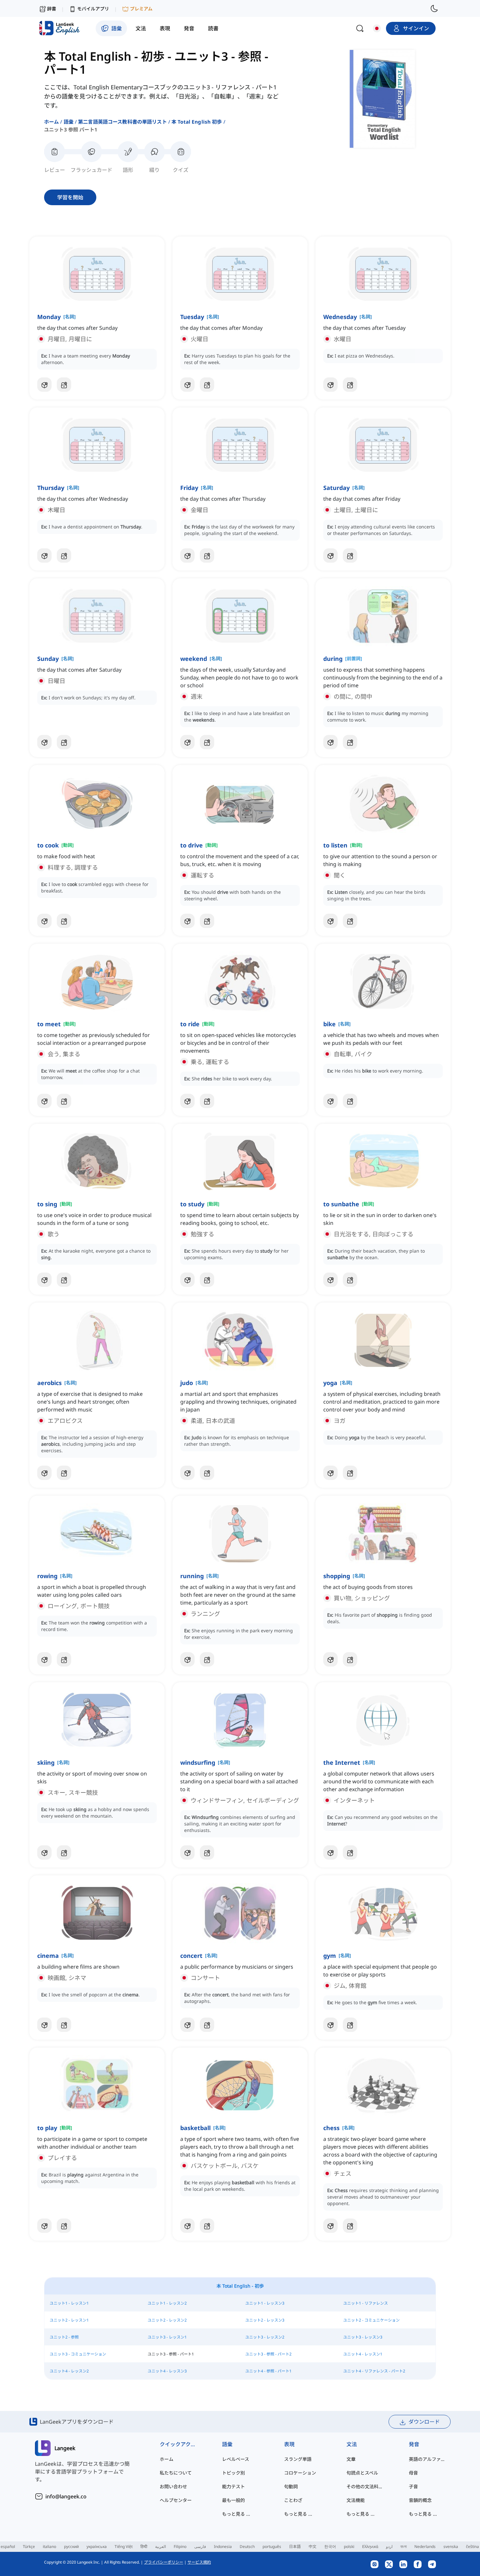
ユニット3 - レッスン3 (363, 2337)
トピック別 (233, 2473)
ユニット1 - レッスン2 (167, 2303)
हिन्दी (144, 2546)
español (8, 2546)
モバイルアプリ (93, 9)
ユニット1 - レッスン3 (265, 2303)
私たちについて (176, 2473)
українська (97, 2546)
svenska (451, 2546)
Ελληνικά (370, 2546)
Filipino (180, 2546)
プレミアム (141, 9)
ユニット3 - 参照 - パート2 (268, 2354)
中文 (312, 2546)
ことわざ (293, 2500)
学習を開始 (70, 197)
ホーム (51, 122)
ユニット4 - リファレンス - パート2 (374, 2371)
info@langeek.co (66, 2496)
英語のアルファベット (427, 2459)
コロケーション (300, 2473)
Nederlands (425, 2546)
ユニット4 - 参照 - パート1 (268, 2371)
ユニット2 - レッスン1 (69, 2320)
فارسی (200, 2546)
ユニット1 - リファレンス (366, 2303)
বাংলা (403, 2546)
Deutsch (247, 2546)
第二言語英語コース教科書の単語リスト (122, 122)
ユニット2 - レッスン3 (265, 2320)
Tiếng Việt (124, 2546)
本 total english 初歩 (197, 122)
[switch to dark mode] (434, 8)
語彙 (69, 122)
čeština (472, 2546)
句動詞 (291, 2486)
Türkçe (29, 2546)
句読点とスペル (362, 2473)
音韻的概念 (420, 2500)
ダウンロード (424, 2422)
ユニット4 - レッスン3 (167, 2371)
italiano (49, 2546)
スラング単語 (298, 2459)
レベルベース (236, 2459)
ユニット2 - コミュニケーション (371, 2320)
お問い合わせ (173, 2486)
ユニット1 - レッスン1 (69, 2303)
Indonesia (223, 2546)
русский (71, 2546)
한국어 (330, 2546)
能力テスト (233, 2486)
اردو (389, 2546)
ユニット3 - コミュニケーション (78, 2354)
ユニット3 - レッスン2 (265, 2337)
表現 (289, 2444)
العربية (160, 2546)
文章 (351, 2459)
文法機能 (356, 2500)
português (272, 2546)
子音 (413, 2486)
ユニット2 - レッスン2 (167, 2320)
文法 (352, 2444)
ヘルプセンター (176, 2500)
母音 (413, 2473)
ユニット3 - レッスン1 (167, 2337)
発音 (414, 2444)
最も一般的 (233, 2500)
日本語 (295, 2546)
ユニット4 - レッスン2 (69, 2371)
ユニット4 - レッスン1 (363, 2354)
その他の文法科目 (365, 2486)
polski (349, 2546)
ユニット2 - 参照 (64, 2337)
